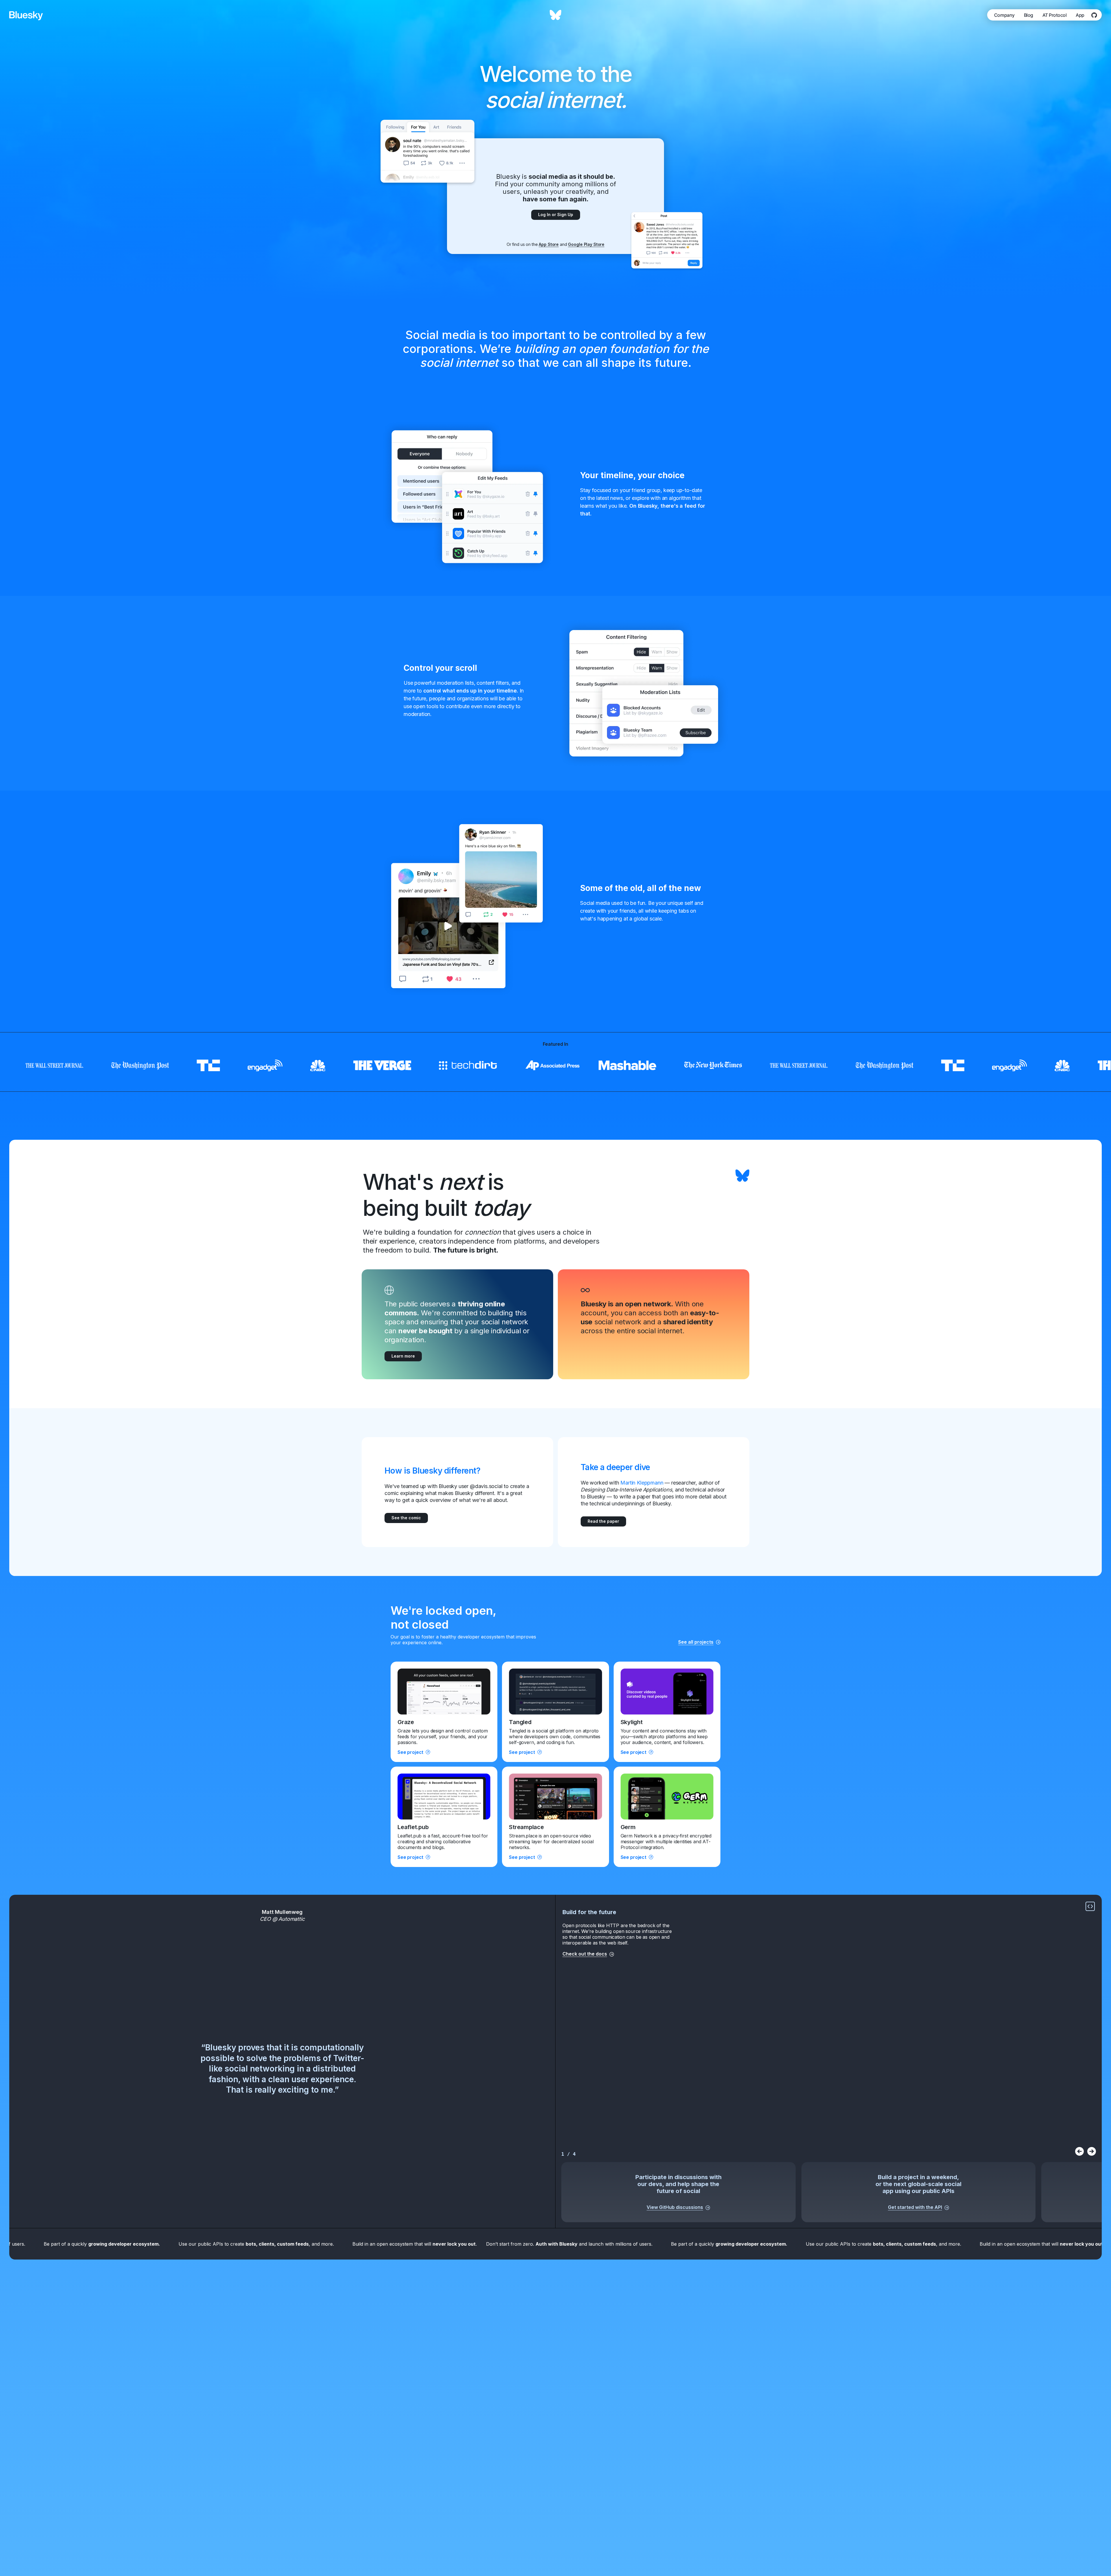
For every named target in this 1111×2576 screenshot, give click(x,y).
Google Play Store (586, 244)
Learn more (403, 1356)
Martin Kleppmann (642, 1483)
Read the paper (603, 1521)
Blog (1029, 15)
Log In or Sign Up (556, 214)
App (1080, 15)
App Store (549, 244)
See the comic (406, 1518)
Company (1004, 15)
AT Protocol (1055, 15)
